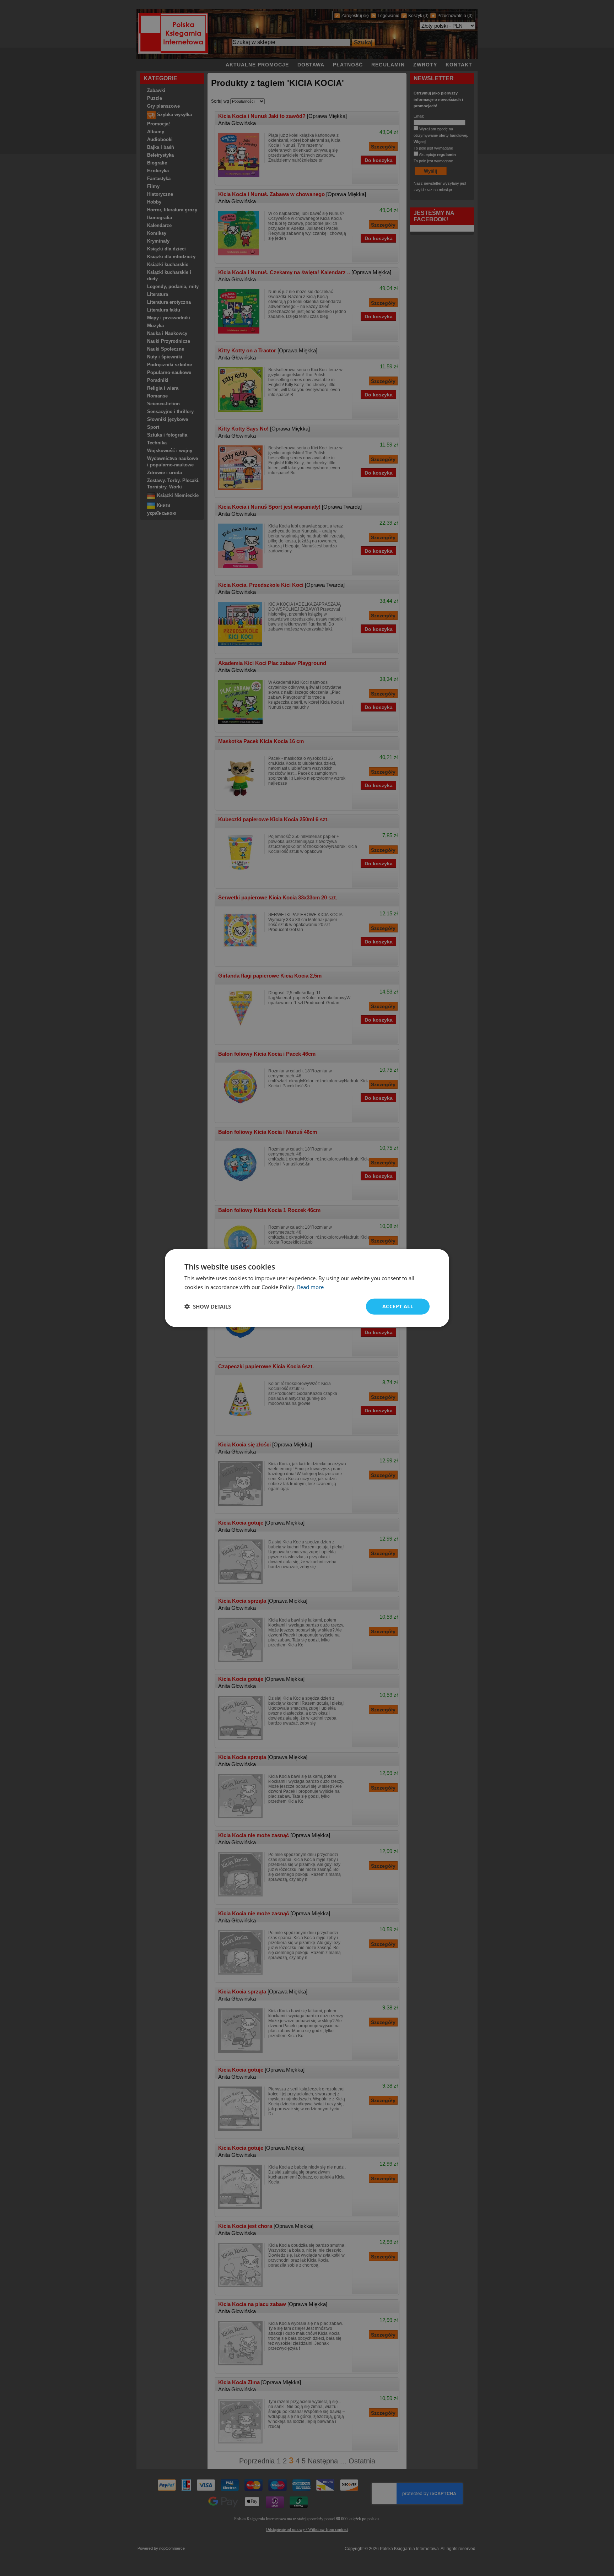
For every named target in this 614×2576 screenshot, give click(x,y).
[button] (208, 1306)
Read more (310, 1287)
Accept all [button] (398, 1306)
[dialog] (307, 1288)
